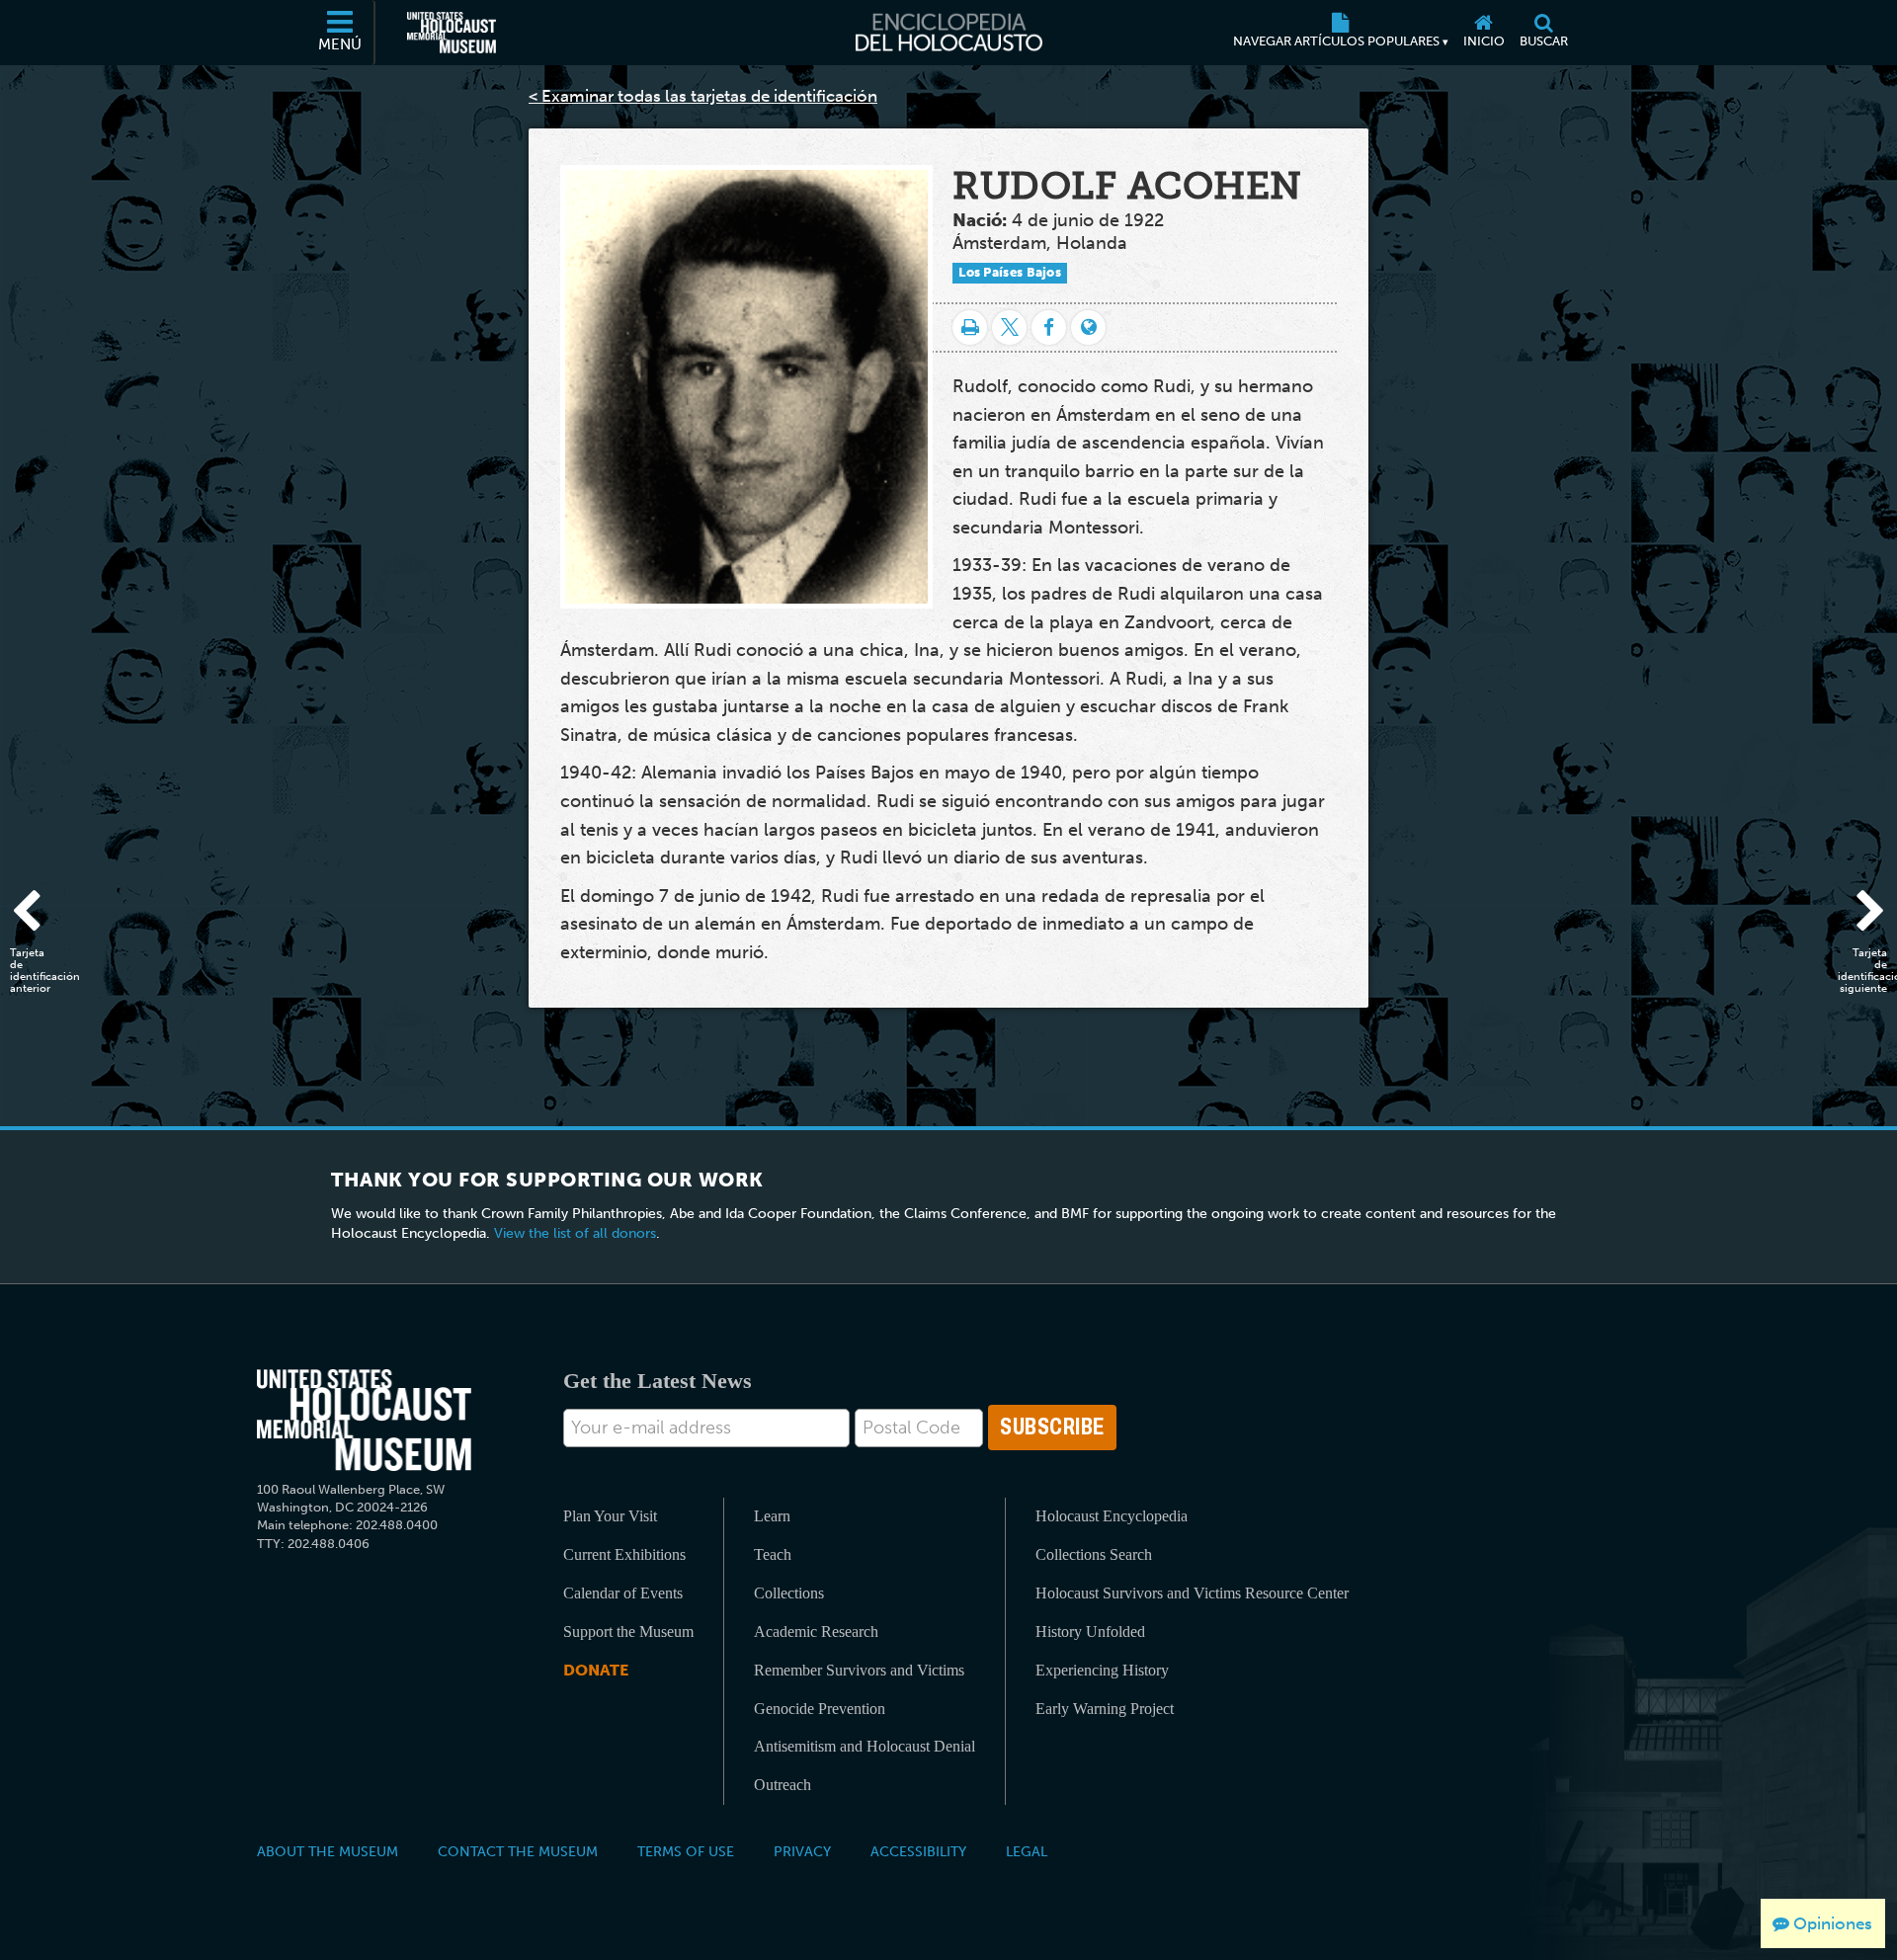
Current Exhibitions (624, 1554)
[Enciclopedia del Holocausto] (949, 33)
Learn (772, 1516)
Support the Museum (628, 1632)
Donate (596, 1670)
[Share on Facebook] (1049, 327)
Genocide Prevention (820, 1709)
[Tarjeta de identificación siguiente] (1862, 914)
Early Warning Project (1105, 1709)
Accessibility (918, 1851)
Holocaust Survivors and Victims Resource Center (1192, 1593)
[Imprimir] (970, 327)
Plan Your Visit (610, 1516)
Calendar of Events (623, 1593)
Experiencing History (1102, 1670)
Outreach (783, 1785)
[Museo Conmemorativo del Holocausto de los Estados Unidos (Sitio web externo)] (452, 33)
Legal (1027, 1851)
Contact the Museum (518, 1851)
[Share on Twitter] (1009, 327)
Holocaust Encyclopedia (1112, 1516)
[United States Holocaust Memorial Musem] (364, 1420)
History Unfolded (1090, 1632)
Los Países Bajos (1010, 272)
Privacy (802, 1851)
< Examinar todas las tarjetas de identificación (703, 96)
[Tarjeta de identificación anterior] (35, 914)
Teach (773, 1554)
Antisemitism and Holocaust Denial (865, 1746)
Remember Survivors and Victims (859, 1670)
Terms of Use (686, 1851)
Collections (789, 1593)
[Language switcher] (1088, 327)
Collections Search (1094, 1554)
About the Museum (328, 1851)
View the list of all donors (575, 1233)
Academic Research (816, 1632)
